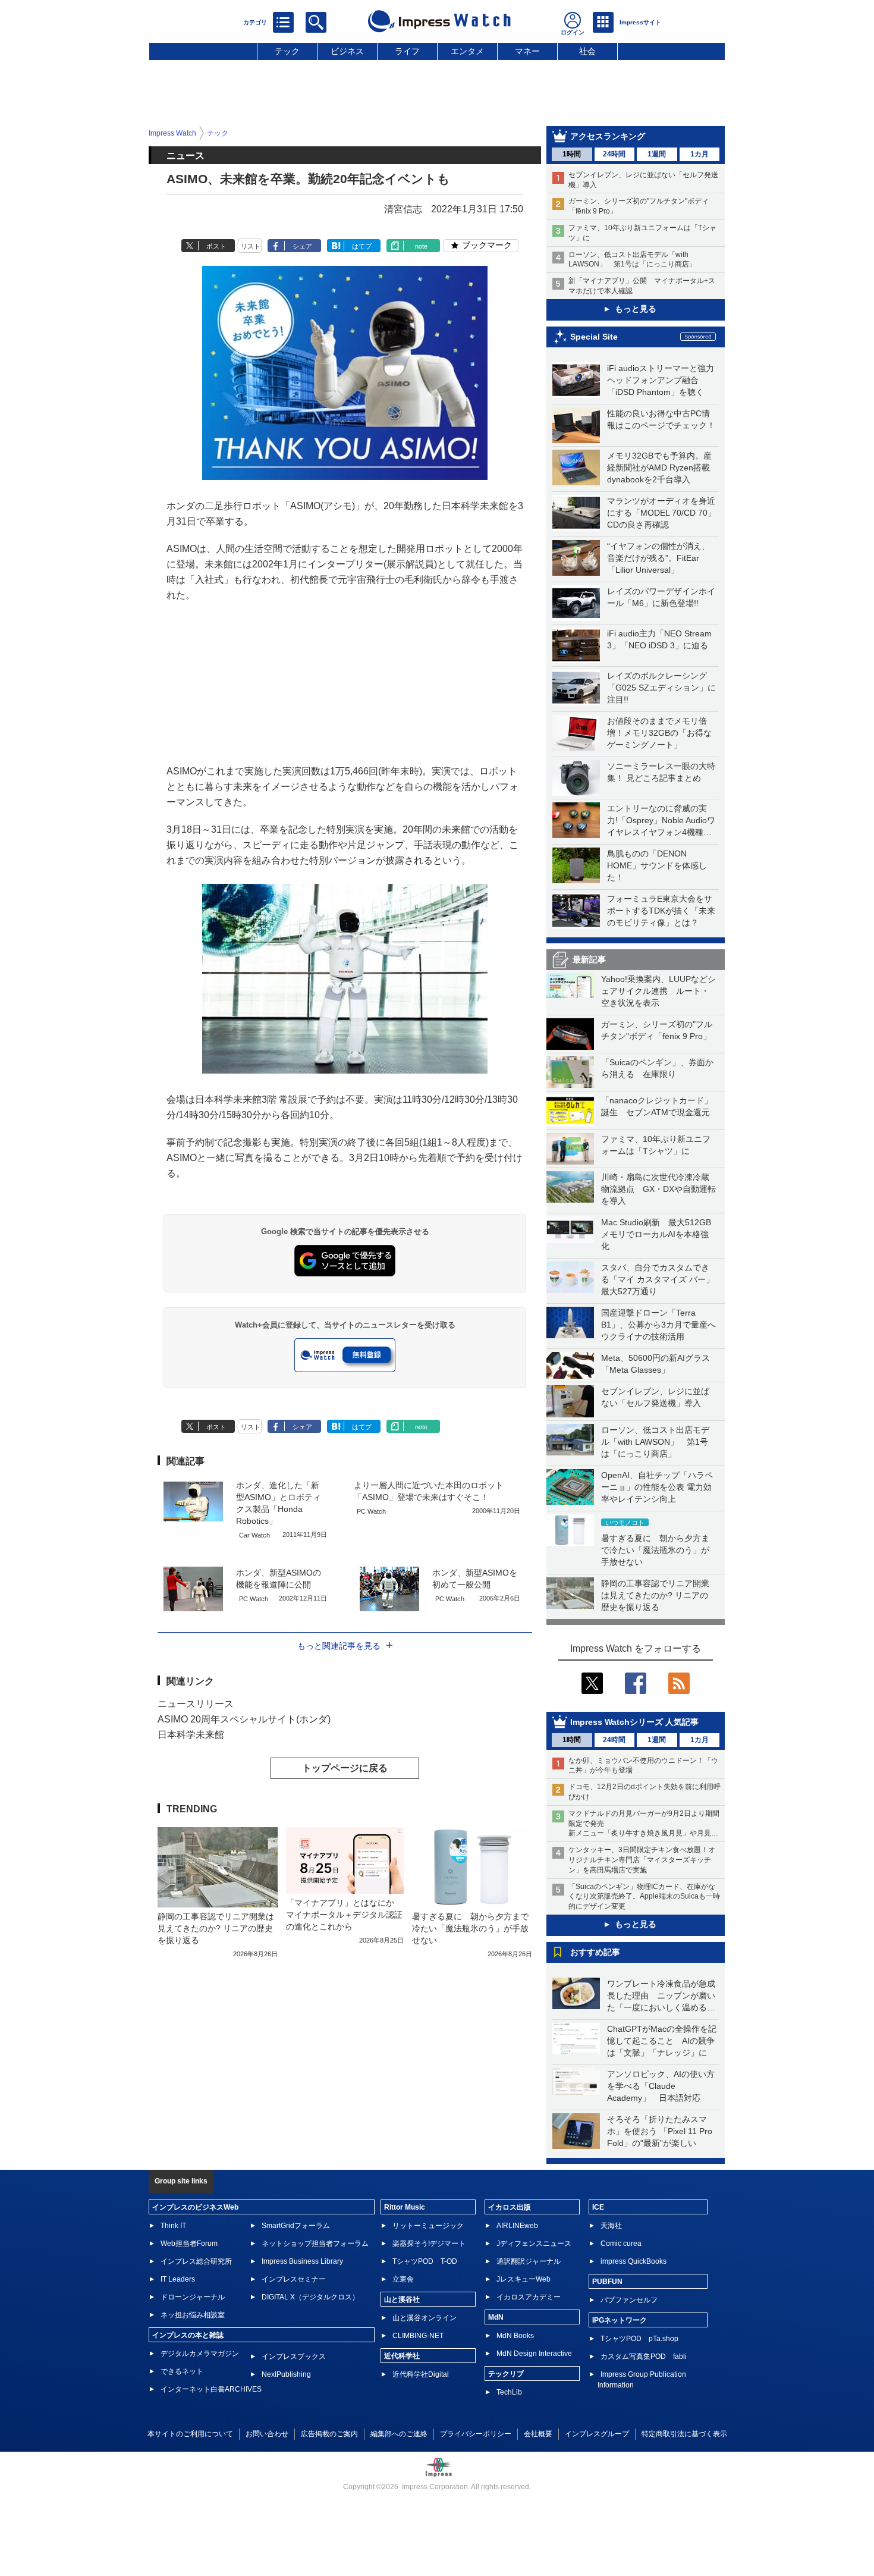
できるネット (182, 2371)
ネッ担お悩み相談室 (193, 2315)
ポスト (216, 246)
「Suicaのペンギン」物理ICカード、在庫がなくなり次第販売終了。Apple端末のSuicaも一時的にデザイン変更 (644, 1897)
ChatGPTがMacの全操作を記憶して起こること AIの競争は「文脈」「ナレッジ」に (662, 2041)
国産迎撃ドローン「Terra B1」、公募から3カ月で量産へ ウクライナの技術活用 (663, 1325)
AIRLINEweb (517, 2226)
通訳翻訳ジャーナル (529, 2261)
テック (287, 51)
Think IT (173, 2226)
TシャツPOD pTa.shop (639, 2339)
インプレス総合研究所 (196, 2261)
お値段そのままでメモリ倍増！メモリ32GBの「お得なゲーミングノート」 (659, 733)
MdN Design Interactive (534, 2354)
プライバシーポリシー (476, 2434)
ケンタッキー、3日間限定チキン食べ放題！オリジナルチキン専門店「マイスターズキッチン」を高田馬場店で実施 (642, 1860)
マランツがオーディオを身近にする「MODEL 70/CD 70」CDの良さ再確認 (661, 513)
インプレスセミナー (294, 2279)
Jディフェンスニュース (534, 2244)
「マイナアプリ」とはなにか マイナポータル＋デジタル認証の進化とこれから (344, 1915)
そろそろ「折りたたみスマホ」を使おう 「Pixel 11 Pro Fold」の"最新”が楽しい (660, 2131)
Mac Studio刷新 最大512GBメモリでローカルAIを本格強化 (656, 1234)
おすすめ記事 (595, 1952)
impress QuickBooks (634, 2261)
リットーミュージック (428, 2226)
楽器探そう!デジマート (429, 2244)
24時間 (614, 154)
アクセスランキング (608, 136)
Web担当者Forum (189, 2244)
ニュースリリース (196, 1704)
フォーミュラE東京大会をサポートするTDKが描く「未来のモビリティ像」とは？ (661, 911)
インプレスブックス (294, 2357)
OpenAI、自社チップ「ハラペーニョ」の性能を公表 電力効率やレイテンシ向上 (657, 1487)
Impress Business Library (302, 2261)
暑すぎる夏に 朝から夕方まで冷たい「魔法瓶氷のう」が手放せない (655, 1550)
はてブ (362, 246)
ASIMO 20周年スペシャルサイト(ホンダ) (244, 1719)
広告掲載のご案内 (329, 2434)
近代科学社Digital (421, 2374)
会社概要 (538, 2434)
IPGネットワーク (620, 2320)
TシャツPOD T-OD (425, 2261)
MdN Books (515, 2336)
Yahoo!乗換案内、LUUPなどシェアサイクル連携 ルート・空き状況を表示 (658, 991)
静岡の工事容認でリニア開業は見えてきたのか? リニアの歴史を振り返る (655, 1595)
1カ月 (699, 154)
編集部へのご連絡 (399, 2434)
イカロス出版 (510, 2207)
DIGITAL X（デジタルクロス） (310, 2297)
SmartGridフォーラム (296, 2226)
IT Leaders (178, 2279)
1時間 (572, 154)
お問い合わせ (267, 2434)
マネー (527, 51)
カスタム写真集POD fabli (644, 2357)
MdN (496, 2317)
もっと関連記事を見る (339, 1646)
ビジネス (347, 51)
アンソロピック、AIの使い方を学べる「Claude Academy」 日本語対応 (661, 2086)
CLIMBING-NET (418, 2336)
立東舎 (403, 2279)
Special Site (594, 337)
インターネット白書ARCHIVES (211, 2389)
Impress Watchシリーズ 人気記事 (634, 1722)
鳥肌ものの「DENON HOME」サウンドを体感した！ (657, 865)
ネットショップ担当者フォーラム (315, 2244)
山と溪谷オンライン (425, 2318)
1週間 (657, 154)
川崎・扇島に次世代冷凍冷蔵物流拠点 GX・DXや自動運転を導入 (658, 1189)
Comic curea (621, 2244)
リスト (251, 246)
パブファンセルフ (629, 2300)
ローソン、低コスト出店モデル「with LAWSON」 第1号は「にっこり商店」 (655, 1442)
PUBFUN (607, 2282)
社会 (587, 51)
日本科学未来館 (191, 1735)
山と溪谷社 (402, 2299)
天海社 (611, 2226)
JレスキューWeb (524, 2279)
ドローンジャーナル (193, 2297)
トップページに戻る (345, 1768)
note (421, 246)
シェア (302, 246)
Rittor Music (405, 2207)
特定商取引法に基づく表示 (684, 2434)
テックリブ (506, 2374)
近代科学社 (402, 2356)
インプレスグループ (597, 2434)
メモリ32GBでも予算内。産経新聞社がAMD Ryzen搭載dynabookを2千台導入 (659, 467)
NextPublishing (286, 2374)
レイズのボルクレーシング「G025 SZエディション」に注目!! (661, 688)
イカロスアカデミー (529, 2297)
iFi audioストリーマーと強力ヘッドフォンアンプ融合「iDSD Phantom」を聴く (661, 380)
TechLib (509, 2392)
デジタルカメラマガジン (200, 2354)
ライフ (407, 51)
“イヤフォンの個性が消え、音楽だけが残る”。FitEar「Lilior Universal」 (658, 558)
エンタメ (467, 51)
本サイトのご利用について (190, 2434)
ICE (598, 2207)
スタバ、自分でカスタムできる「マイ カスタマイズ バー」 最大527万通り (662, 1279)
